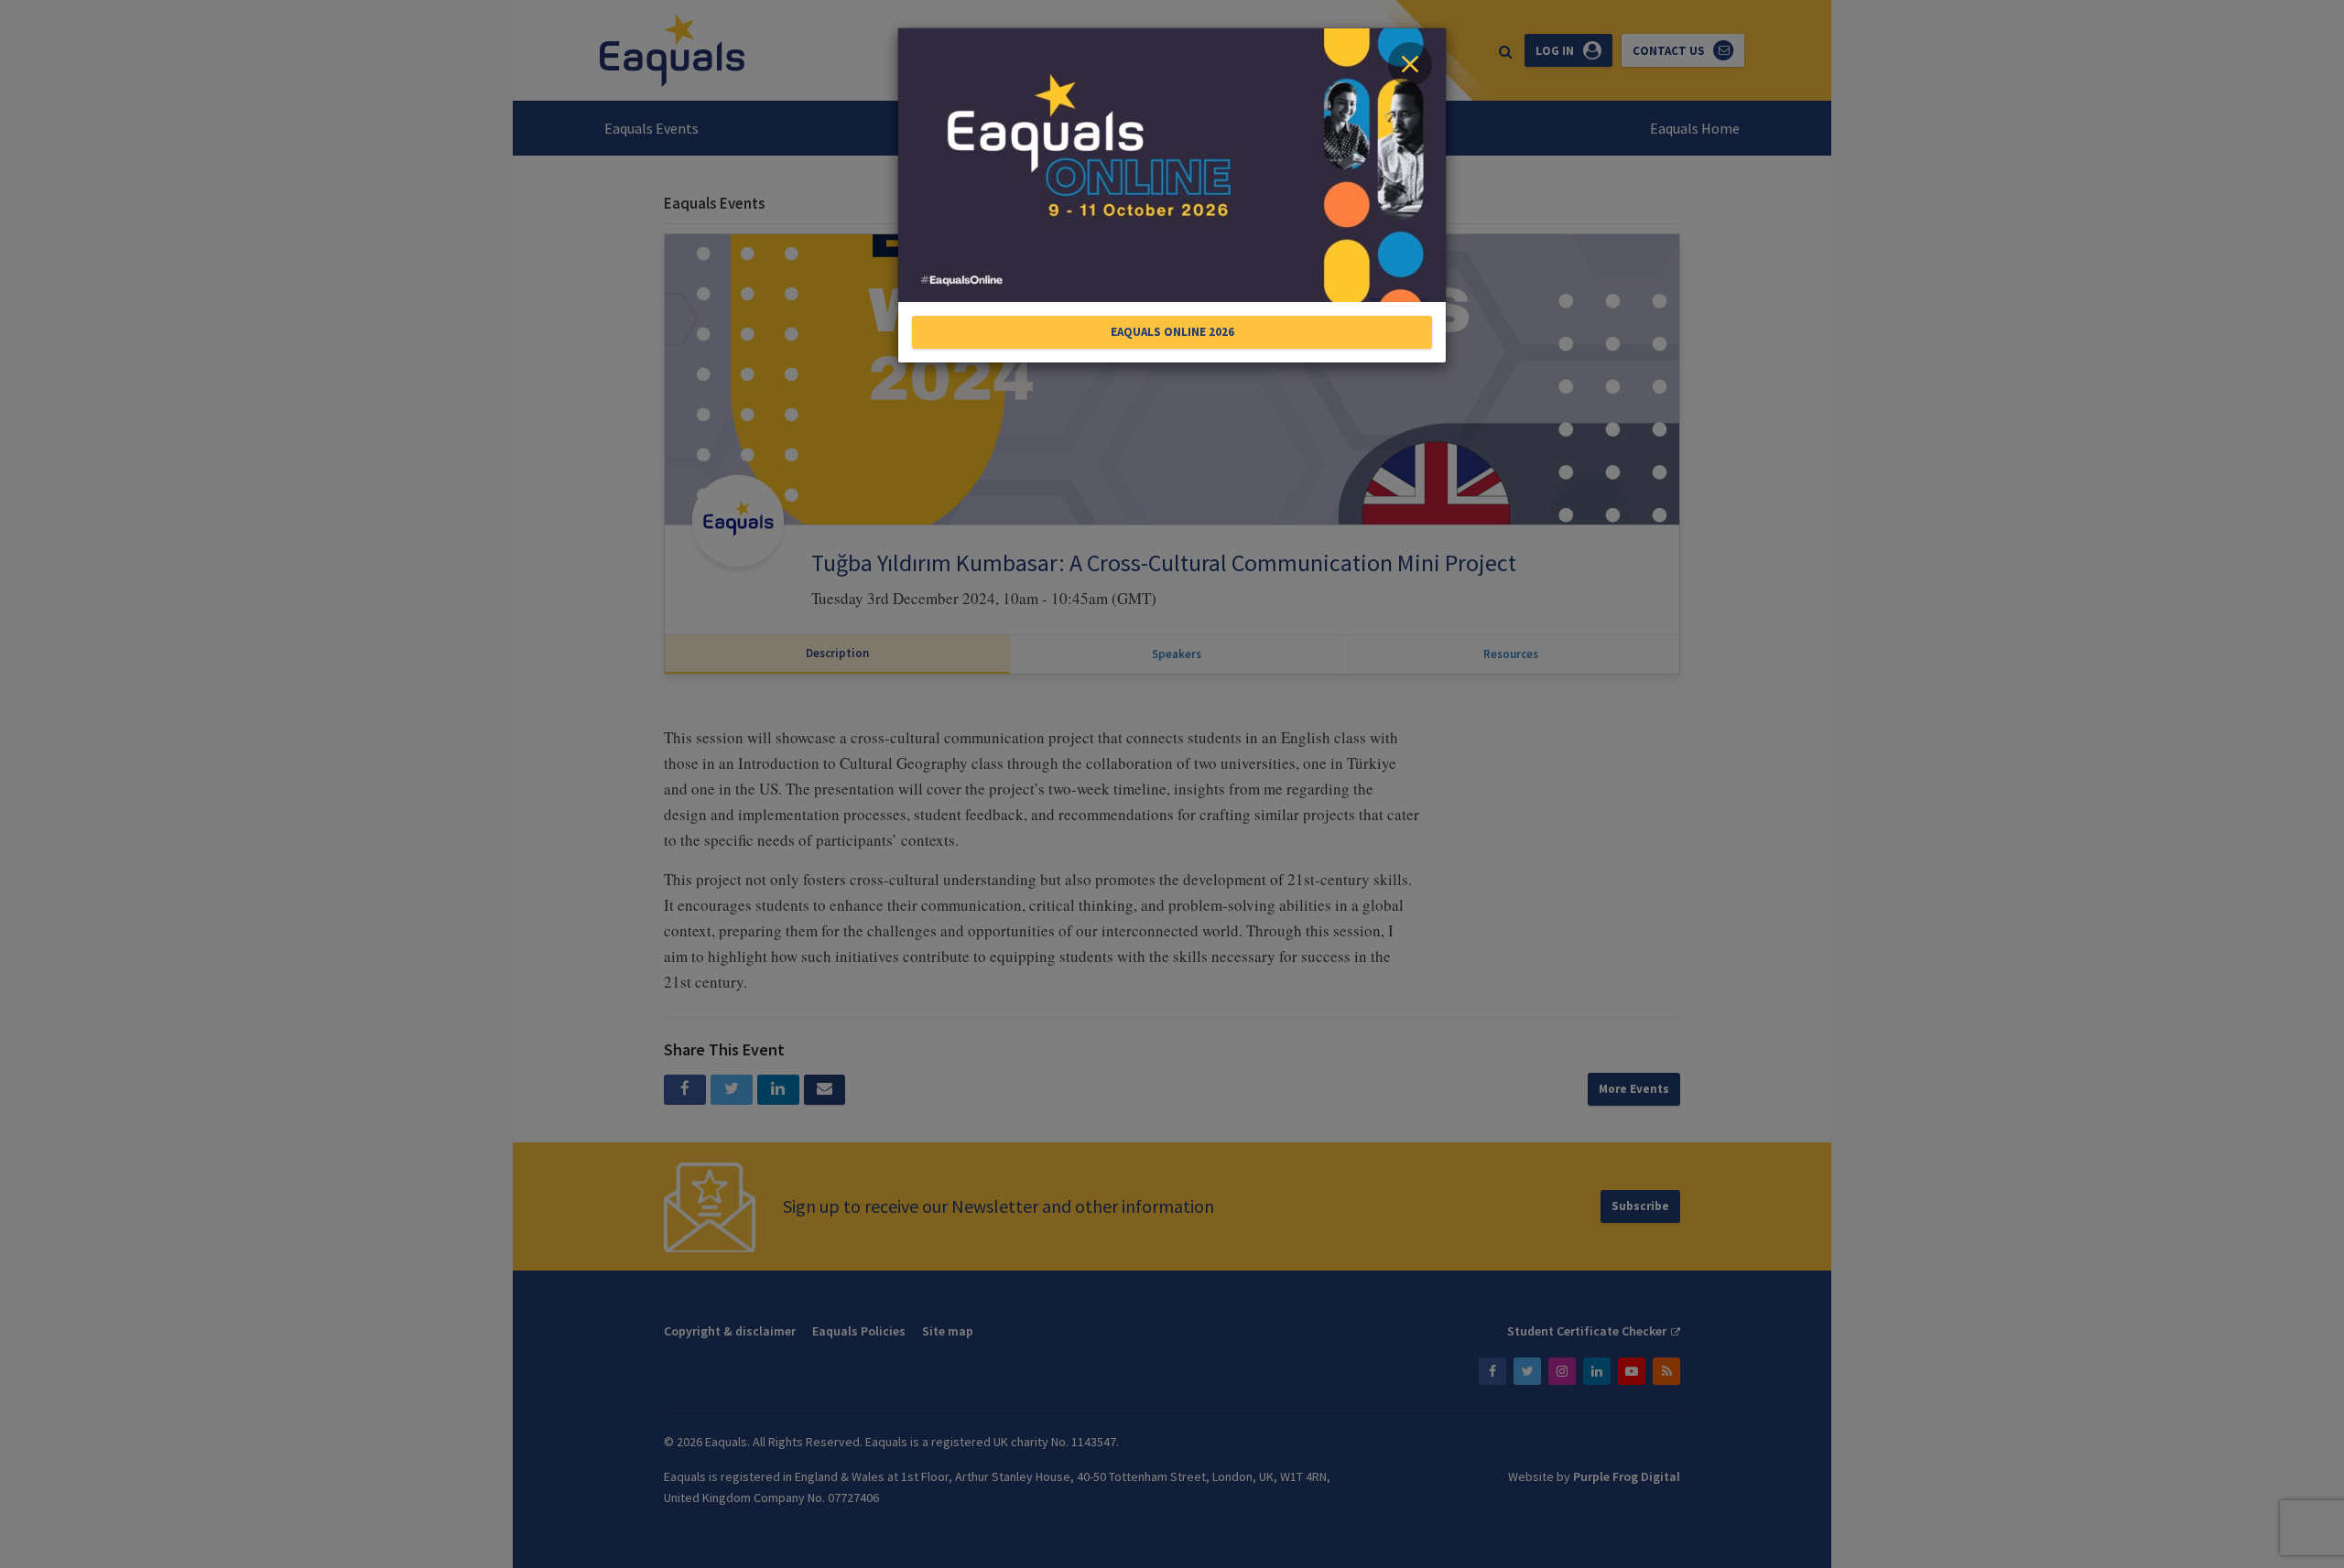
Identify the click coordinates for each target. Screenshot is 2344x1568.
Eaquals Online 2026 (1172, 332)
